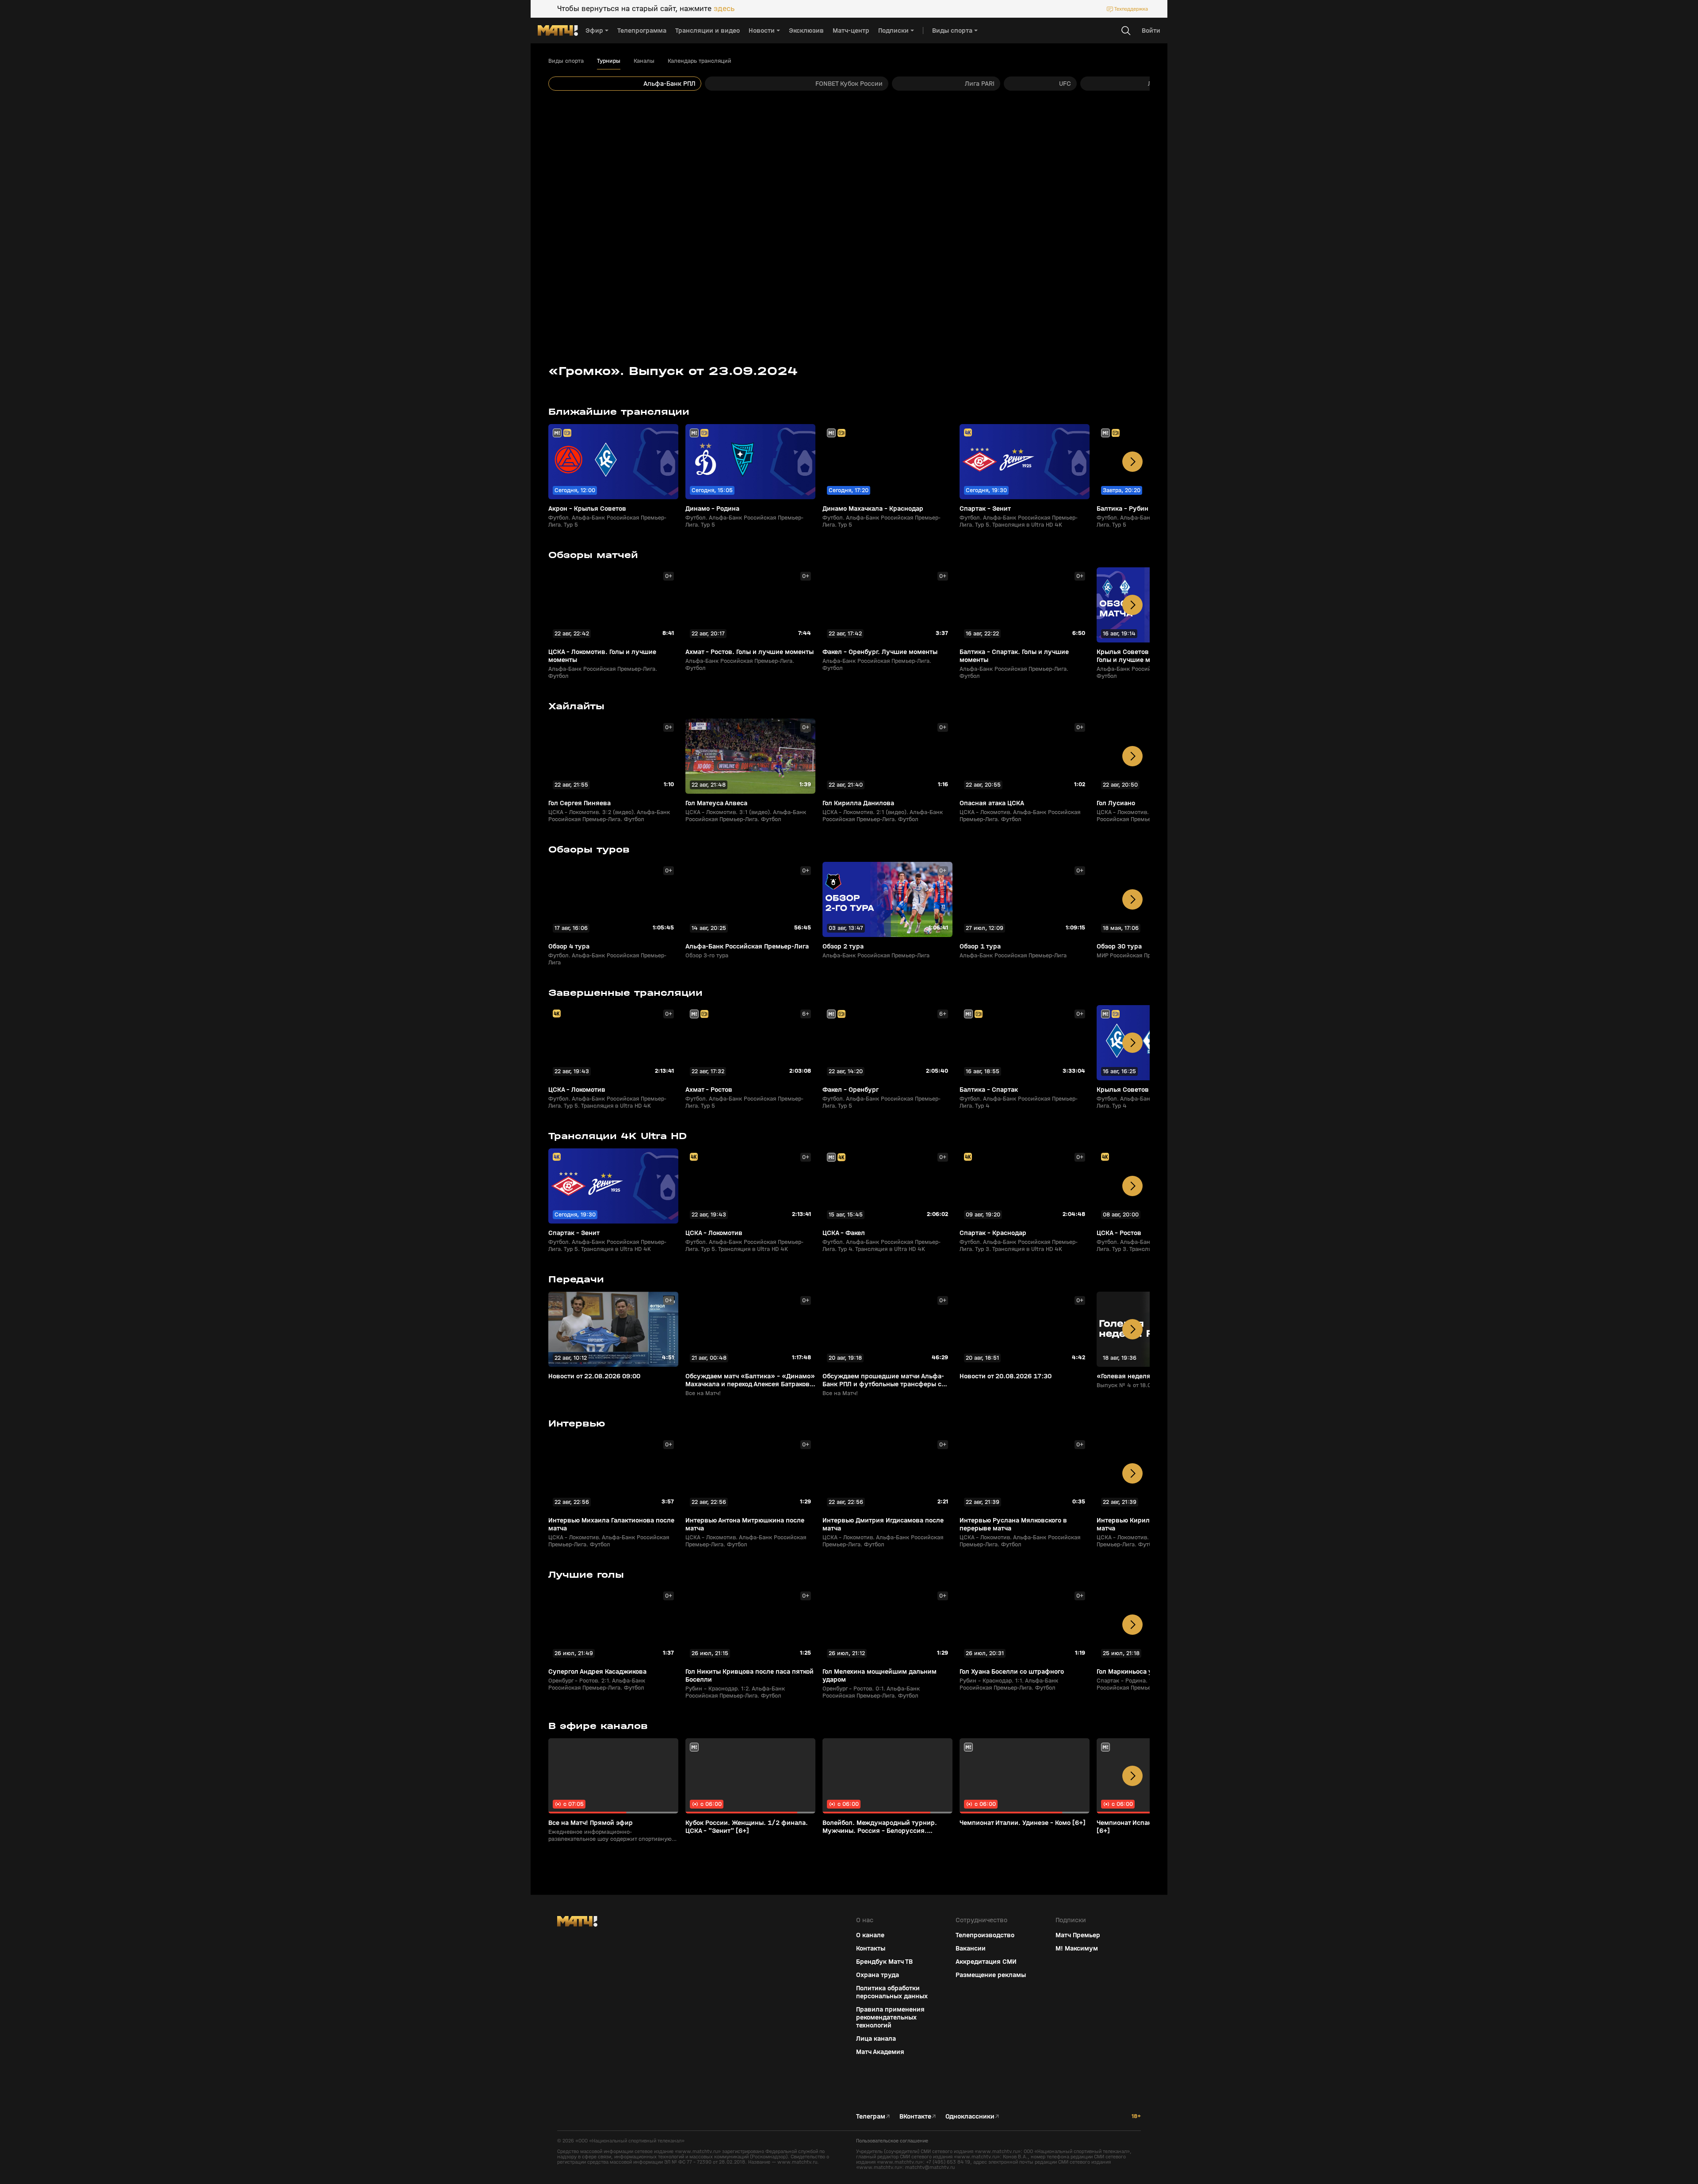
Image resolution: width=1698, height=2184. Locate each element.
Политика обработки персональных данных (892, 1992)
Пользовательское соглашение (892, 2141)
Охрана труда (878, 1975)
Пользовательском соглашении (1607, 2125)
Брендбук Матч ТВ (884, 1962)
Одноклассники (970, 2116)
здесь (724, 9)
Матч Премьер (1078, 1935)
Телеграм (871, 2116)
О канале (870, 1935)
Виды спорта (566, 61)
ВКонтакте (915, 2116)
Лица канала (876, 2039)
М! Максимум (1077, 1948)
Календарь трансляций (700, 61)
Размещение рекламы (991, 1975)
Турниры (609, 61)
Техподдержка (1131, 9)
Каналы (644, 61)
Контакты (871, 1948)
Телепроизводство (985, 1935)
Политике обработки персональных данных (1618, 2118)
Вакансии (971, 1948)
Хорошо (1621, 2162)
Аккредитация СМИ (986, 1962)
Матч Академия (880, 2052)
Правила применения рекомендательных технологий (890, 2017)
